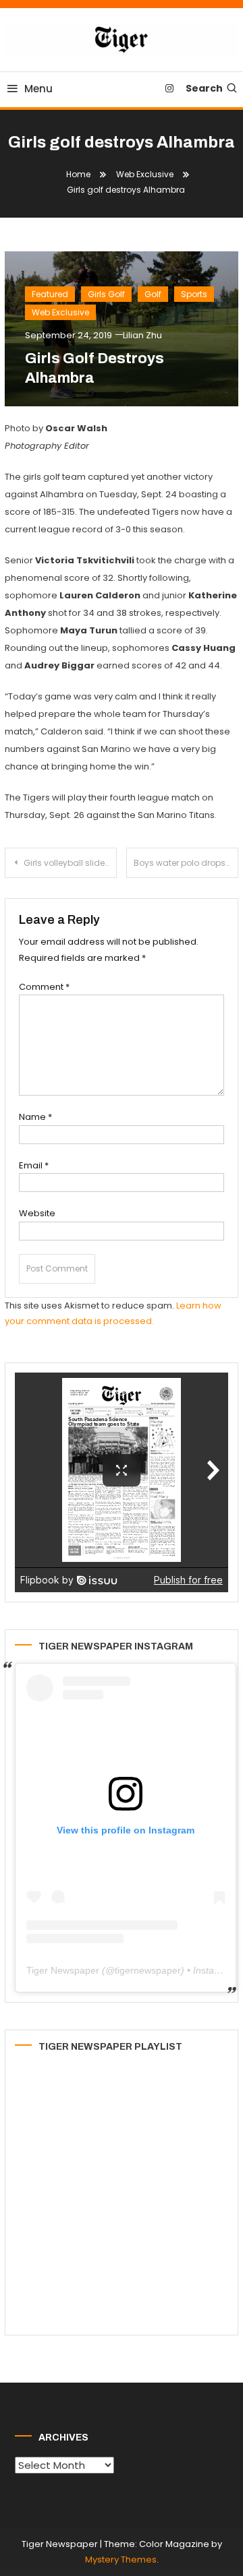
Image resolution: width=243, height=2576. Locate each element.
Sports (194, 294)
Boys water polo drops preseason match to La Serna (186, 863)
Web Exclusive (60, 312)
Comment (44, 987)
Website (37, 1213)
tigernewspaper (148, 1970)
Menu (38, 89)
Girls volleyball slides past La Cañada (70, 863)
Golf (153, 294)
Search (204, 88)
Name (35, 1117)
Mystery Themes (121, 2559)
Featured (50, 294)
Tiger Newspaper (63, 1970)
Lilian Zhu (142, 335)
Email (34, 1165)
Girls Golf (106, 294)
